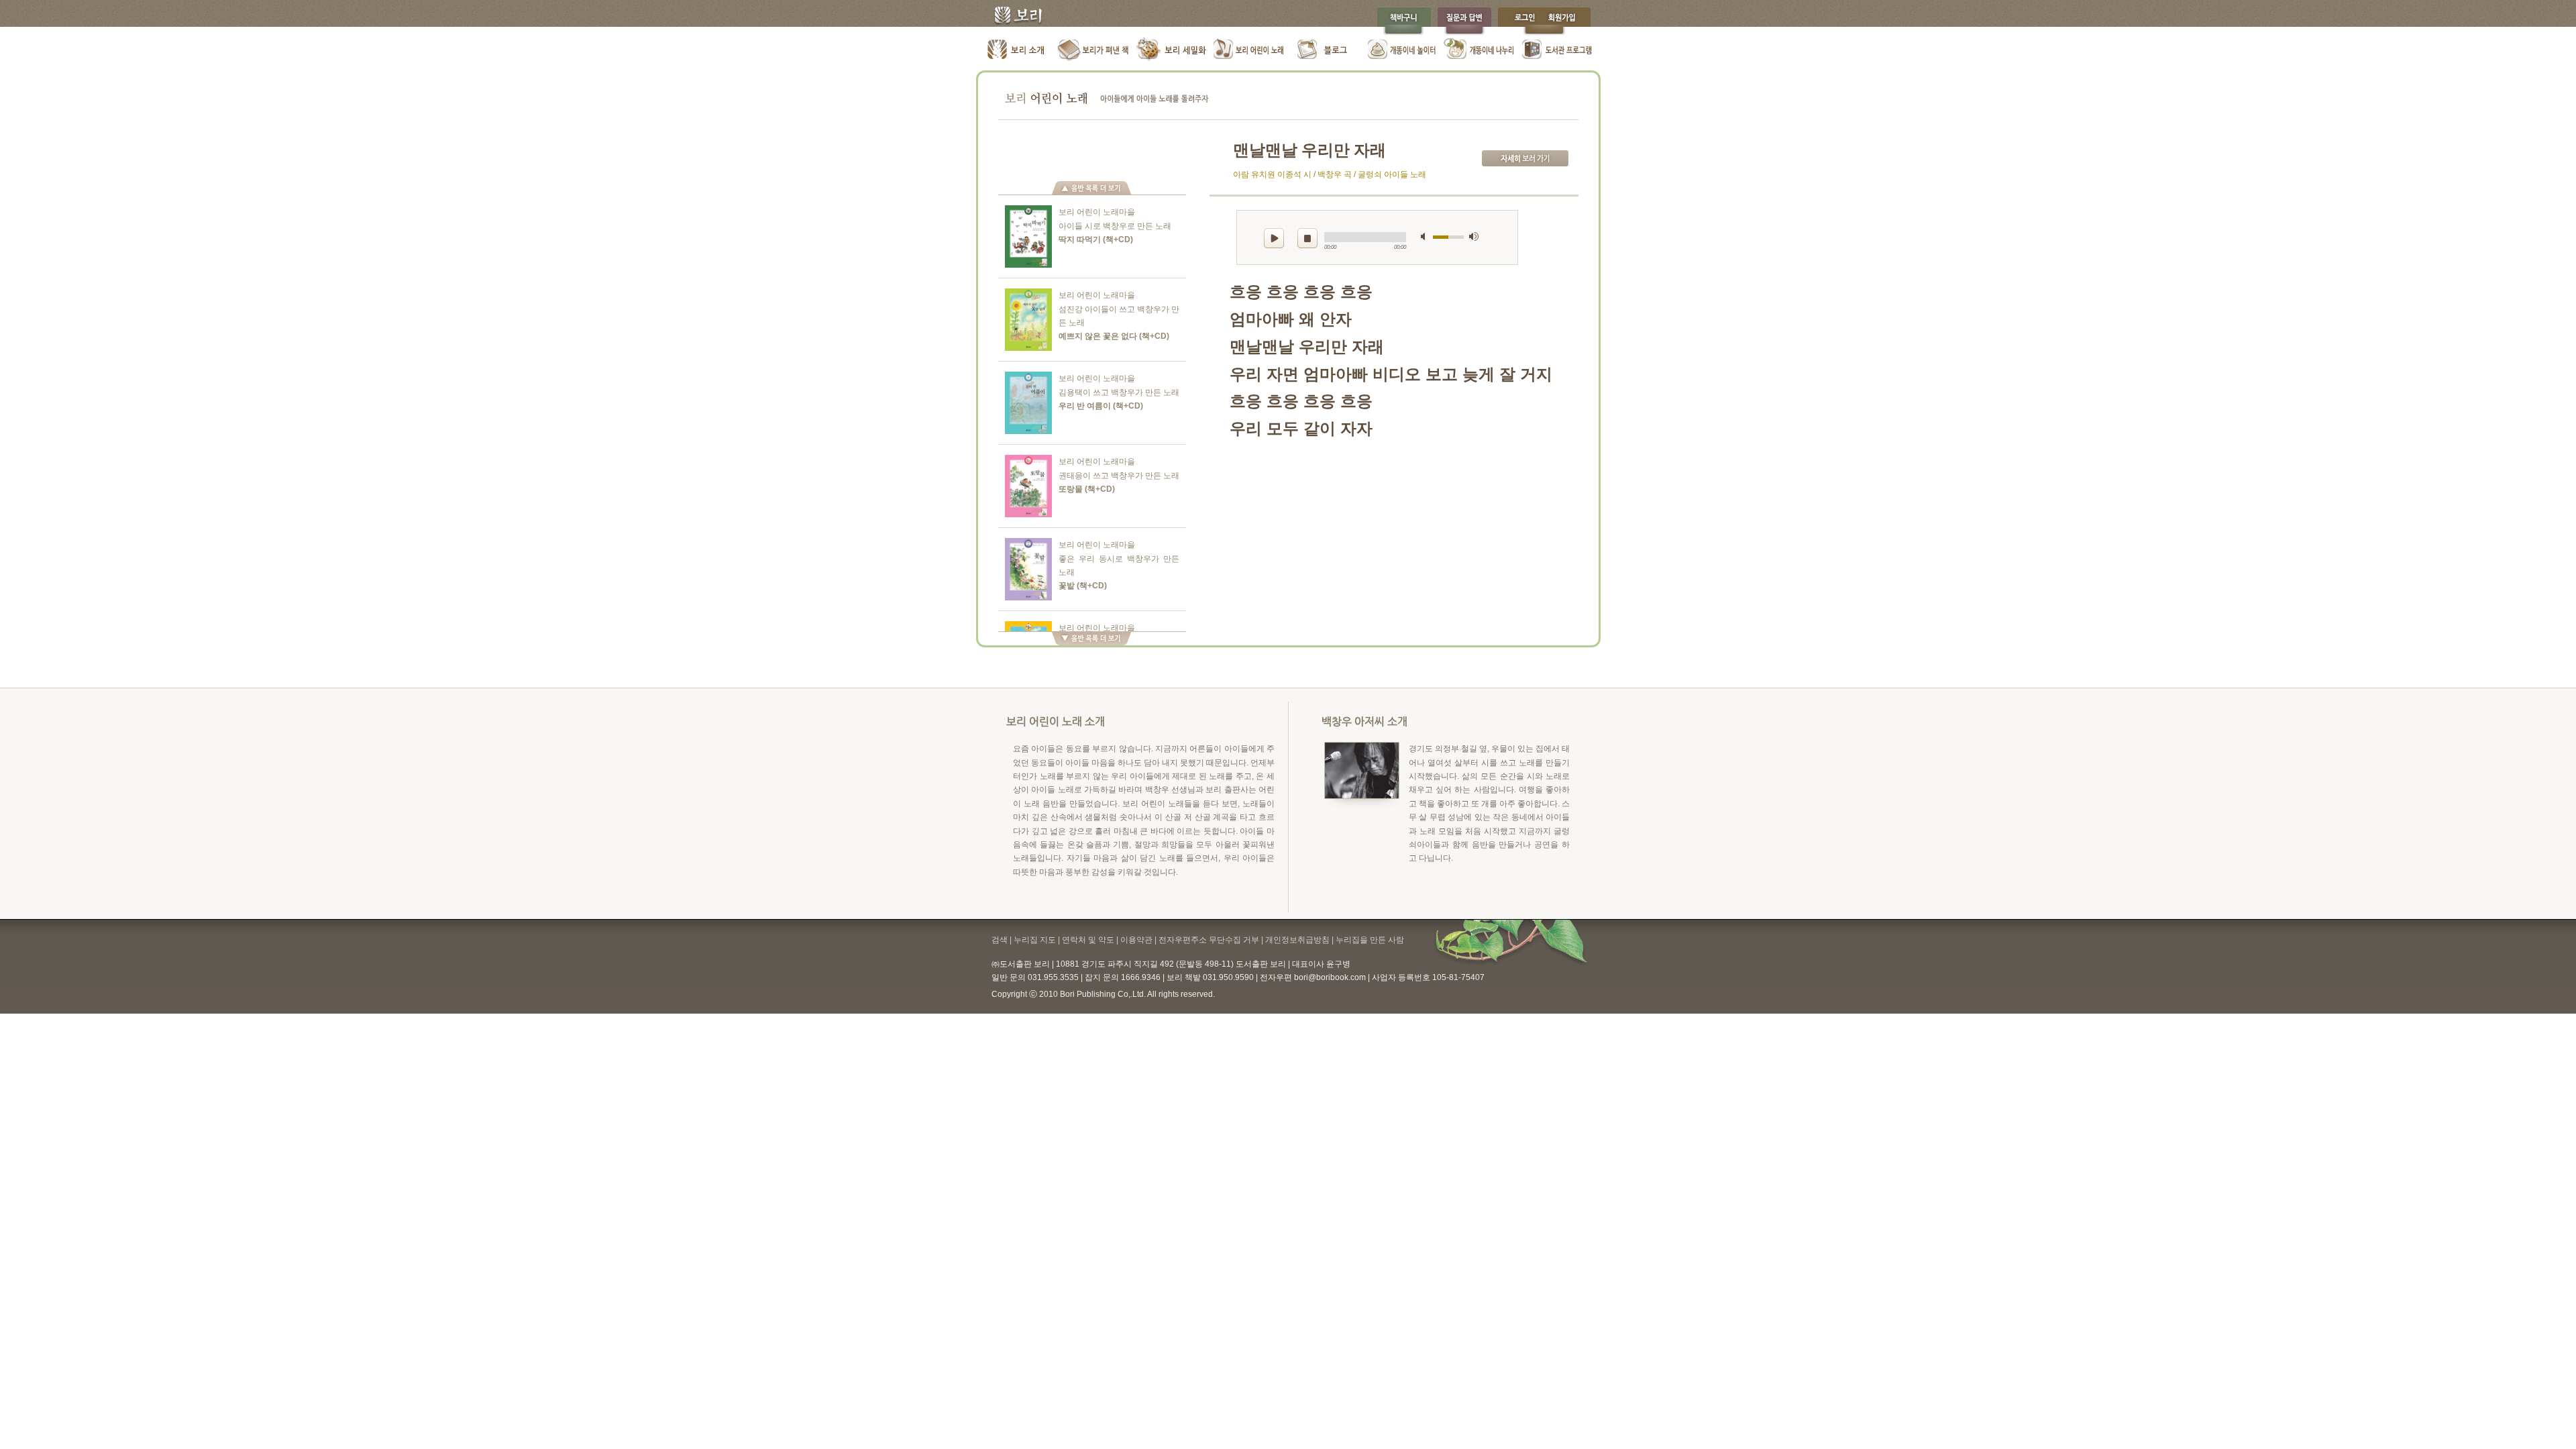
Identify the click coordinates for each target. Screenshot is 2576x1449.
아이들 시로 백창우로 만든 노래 (1115, 226)
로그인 (1521, 21)
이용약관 (1136, 940)
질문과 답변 (1464, 21)
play (1274, 238)
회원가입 (1568, 21)
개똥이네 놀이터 (1402, 50)
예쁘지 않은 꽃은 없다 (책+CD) (1114, 336)
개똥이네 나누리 (1480, 50)
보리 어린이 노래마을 (1097, 212)
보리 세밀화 (1171, 50)
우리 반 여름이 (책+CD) (1101, 406)
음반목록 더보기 (1091, 188)
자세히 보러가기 (1525, 158)
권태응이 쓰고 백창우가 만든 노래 (1119, 476)
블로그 (1325, 50)
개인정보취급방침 (1297, 940)
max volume (1474, 236)
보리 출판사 (1013, 17)
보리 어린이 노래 (1248, 50)
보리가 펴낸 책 (1094, 50)
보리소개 (1017, 50)
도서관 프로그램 (1557, 50)
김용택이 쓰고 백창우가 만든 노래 (1119, 392)
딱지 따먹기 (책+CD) (1096, 239)
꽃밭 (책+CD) (1083, 586)
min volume (1426, 236)
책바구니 (1404, 21)
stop (1307, 238)
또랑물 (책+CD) (1087, 489)
